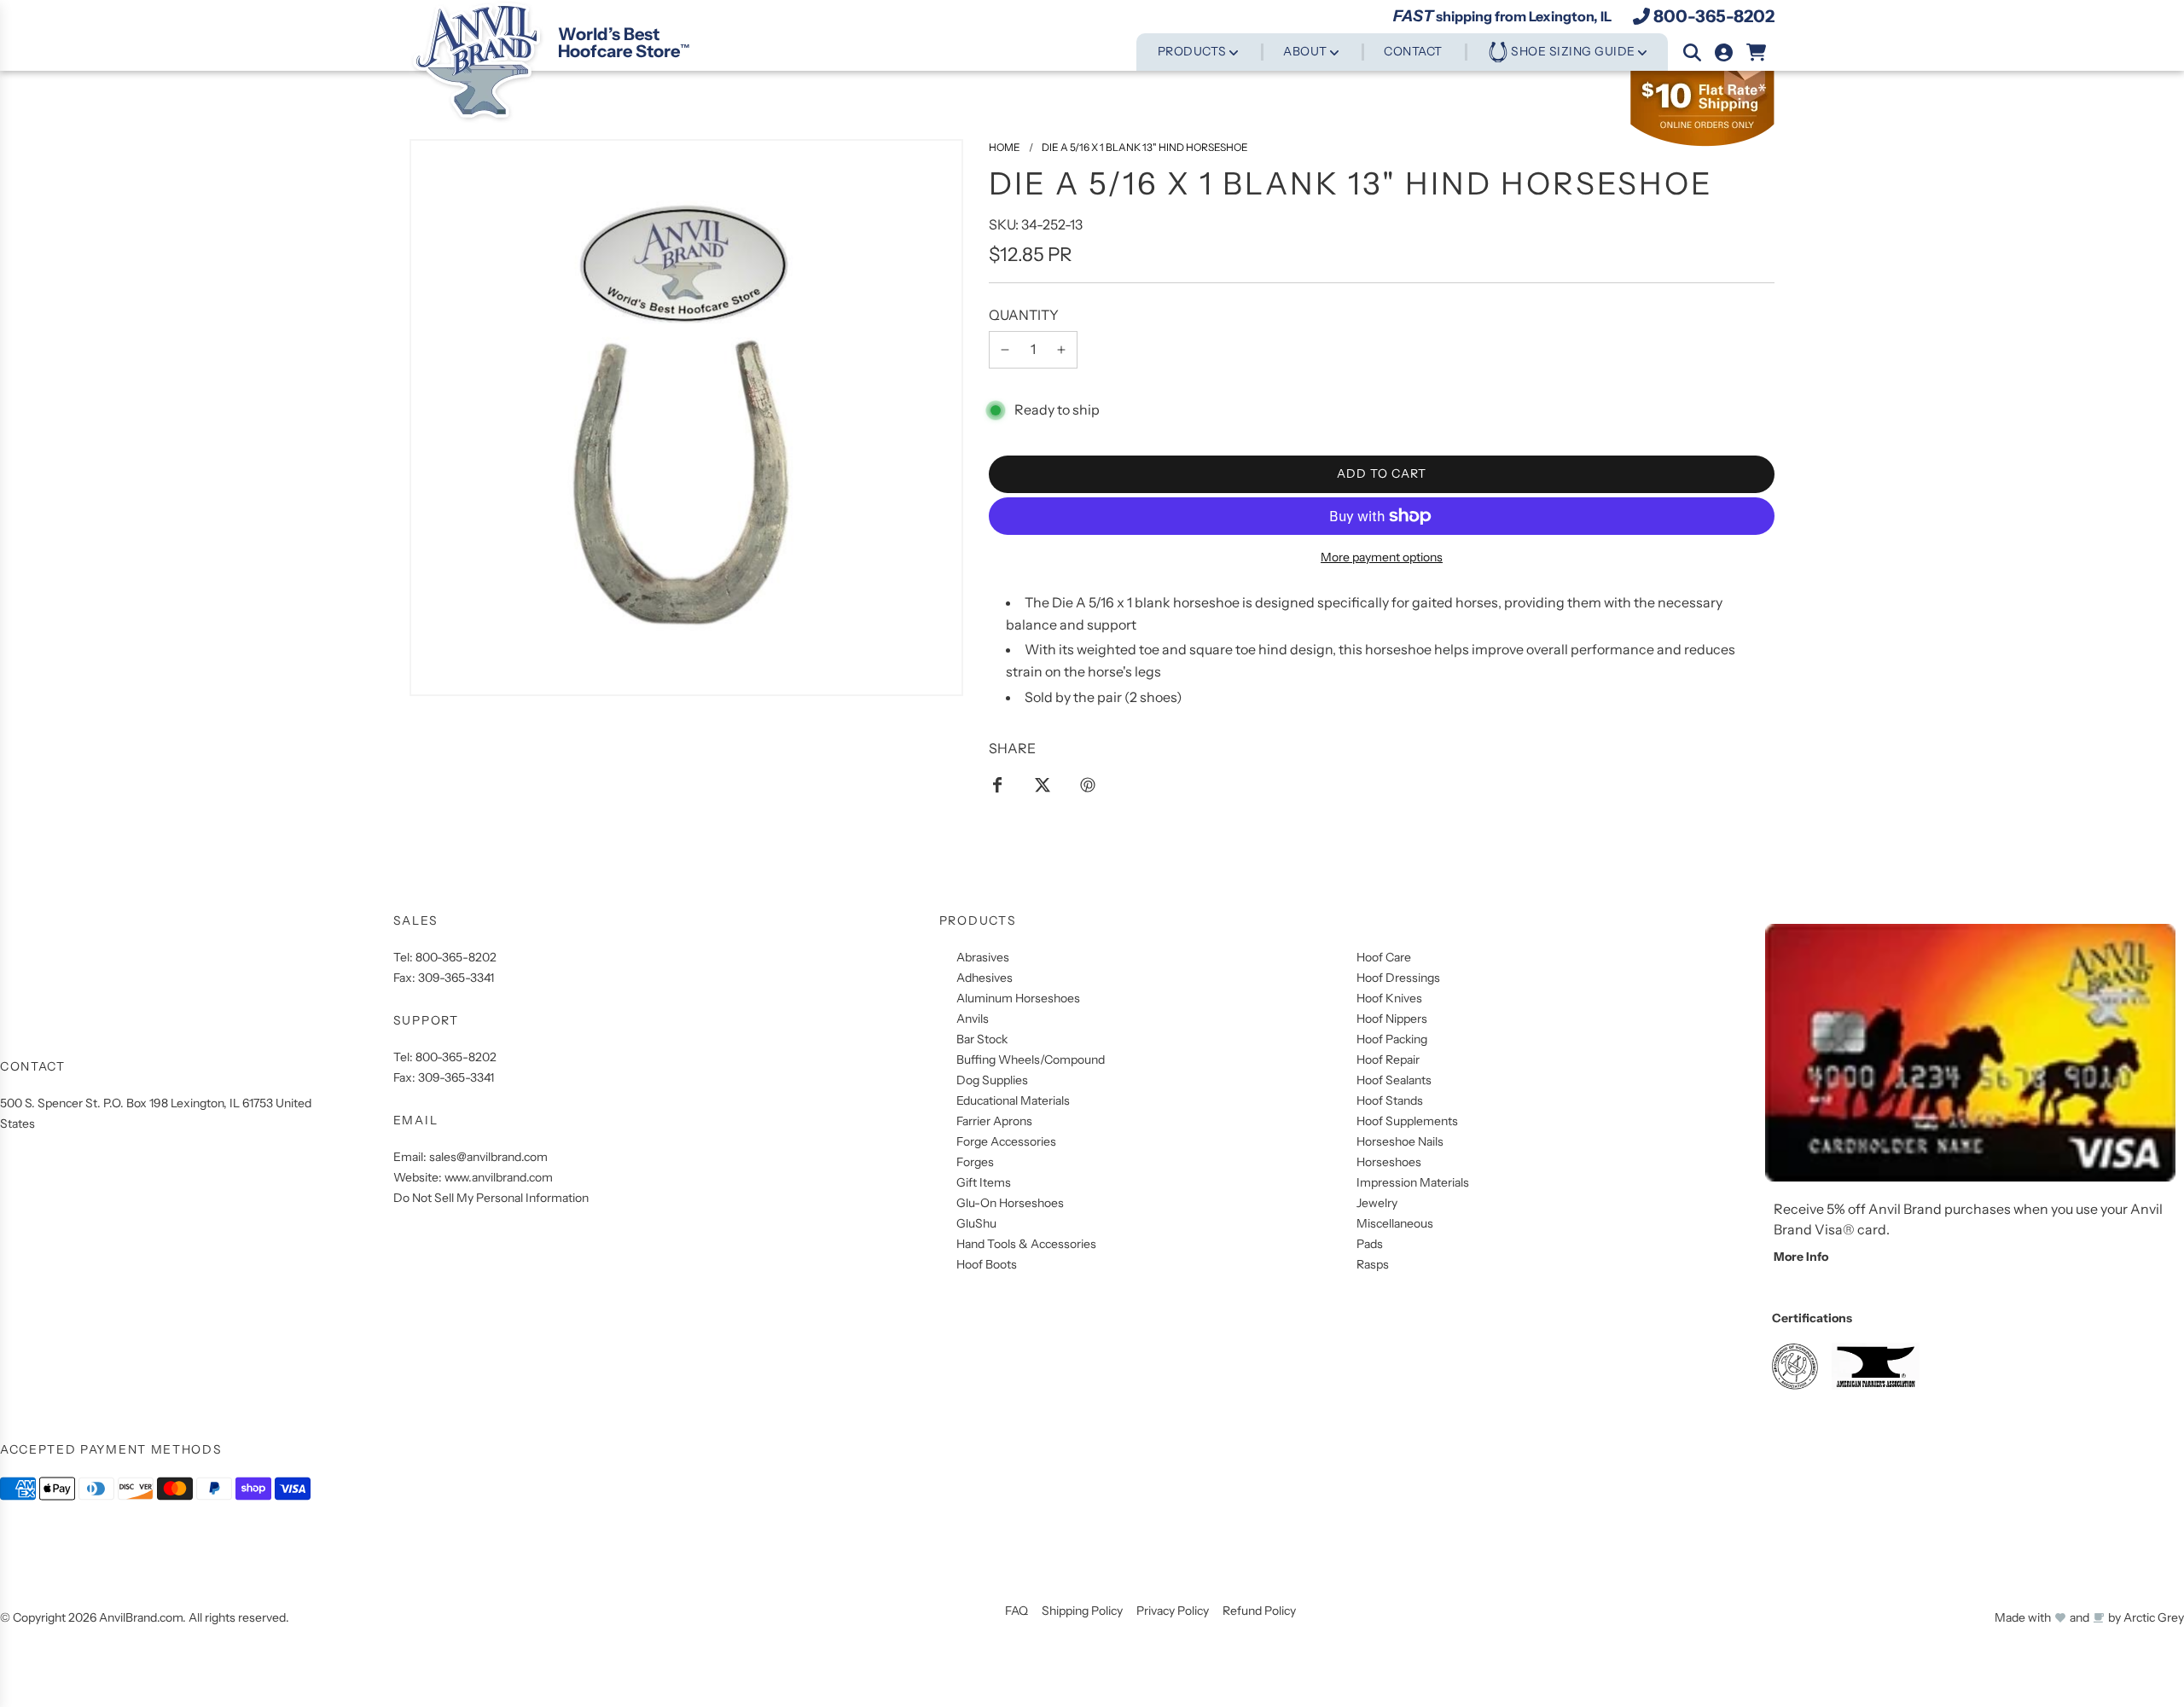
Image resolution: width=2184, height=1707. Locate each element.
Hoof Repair (1388, 1060)
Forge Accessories (1006, 1141)
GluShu (976, 1223)
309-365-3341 (456, 978)
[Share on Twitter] (1043, 784)
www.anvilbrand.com (499, 1177)
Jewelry (1377, 1203)
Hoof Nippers (1392, 1019)
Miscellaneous (1395, 1223)
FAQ (1016, 1611)
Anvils (973, 1019)
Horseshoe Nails (1400, 1141)
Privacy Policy (1173, 1611)
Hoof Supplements (1407, 1121)
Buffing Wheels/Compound (1031, 1060)
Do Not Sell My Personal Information (491, 1198)
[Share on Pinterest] (1088, 784)
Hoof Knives (1389, 998)
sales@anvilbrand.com (488, 1157)
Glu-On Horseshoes (1010, 1203)
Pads (1370, 1244)
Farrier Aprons (994, 1121)
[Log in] (1724, 52)
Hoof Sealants (1394, 1080)
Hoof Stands (1390, 1100)
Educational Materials (1013, 1100)
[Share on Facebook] (997, 784)
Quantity (1024, 315)
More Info (1801, 1257)
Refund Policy (1259, 1611)
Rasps (1373, 1264)
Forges (975, 1162)
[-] (1005, 350)
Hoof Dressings (1398, 978)
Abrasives (983, 957)
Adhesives (985, 978)
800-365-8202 (1714, 16)
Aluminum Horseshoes (1018, 998)
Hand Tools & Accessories (1026, 1244)
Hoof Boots (987, 1264)
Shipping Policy (1082, 1611)
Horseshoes (1389, 1162)
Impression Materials (1413, 1182)
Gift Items (984, 1182)
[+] (1061, 350)
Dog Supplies (992, 1080)
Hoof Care (1384, 957)
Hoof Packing (1392, 1039)
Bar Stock (982, 1039)
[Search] (1692, 52)
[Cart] (1757, 52)
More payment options (1382, 557)
